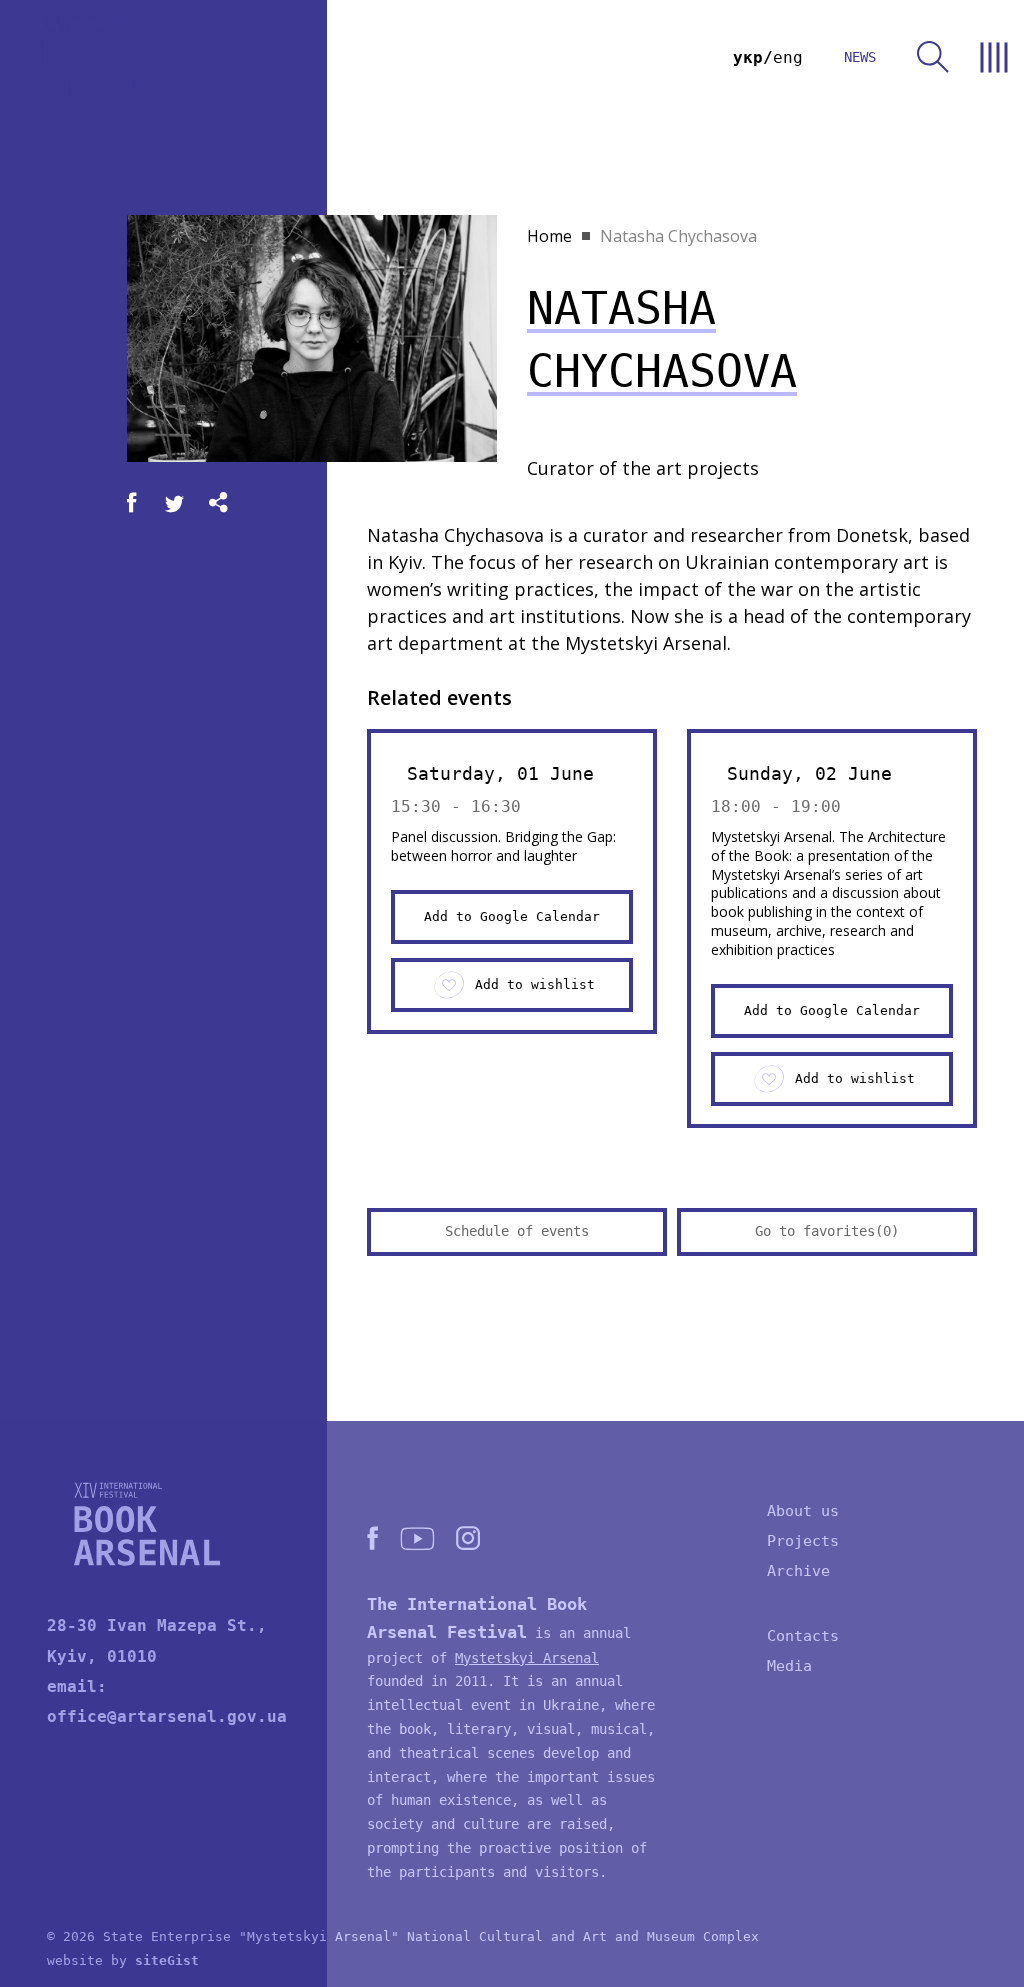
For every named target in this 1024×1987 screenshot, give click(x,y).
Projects (803, 1541)
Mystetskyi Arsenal (527, 1658)
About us (803, 1511)
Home (549, 236)
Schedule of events (517, 1231)
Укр (748, 57)
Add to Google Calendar (512, 916)
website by (123, 1960)
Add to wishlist (535, 984)
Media (789, 1666)
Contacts (803, 1636)
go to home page (115, 57)
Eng (788, 57)
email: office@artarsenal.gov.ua (167, 1701)
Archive (798, 1571)
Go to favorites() (827, 1231)
